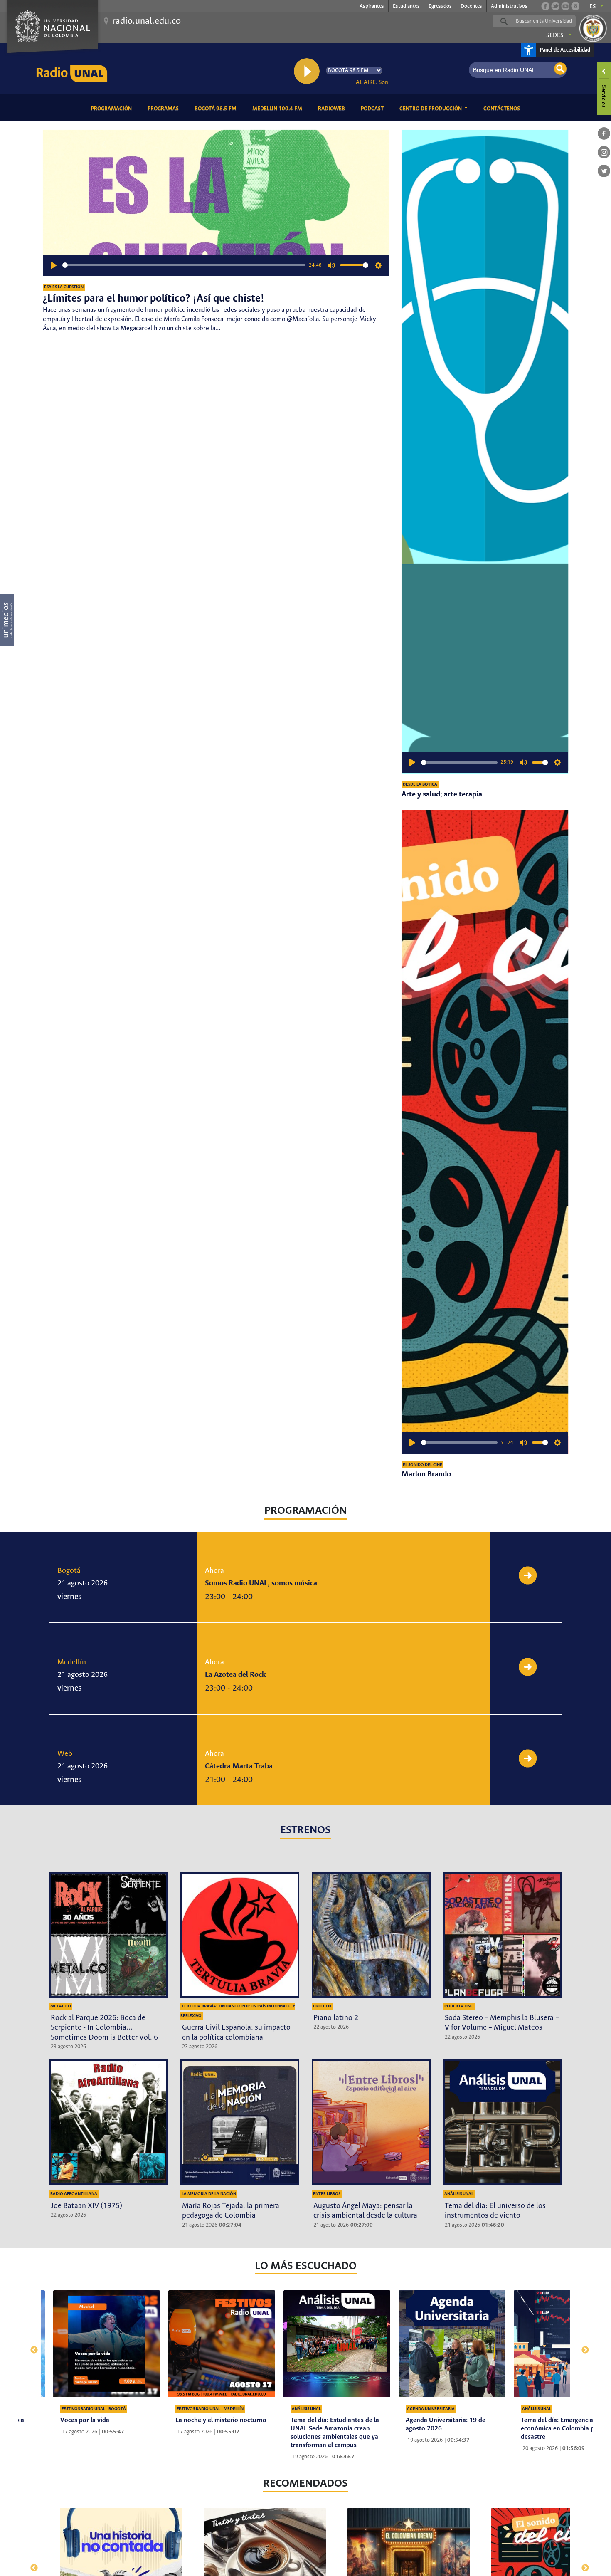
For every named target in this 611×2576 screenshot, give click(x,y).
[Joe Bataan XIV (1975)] (108, 2122)
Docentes (471, 6)
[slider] (184, 265)
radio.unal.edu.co (147, 21)
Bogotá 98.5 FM (217, 109)
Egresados (440, 6)
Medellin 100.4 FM (279, 109)
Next (581, 2346)
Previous (30, 2346)
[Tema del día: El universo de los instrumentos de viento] (503, 2122)
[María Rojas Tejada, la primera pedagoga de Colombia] (240, 2122)
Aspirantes (372, 6)
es (593, 7)
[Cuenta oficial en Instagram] (575, 6)
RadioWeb (333, 109)
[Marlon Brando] (485, 1132)
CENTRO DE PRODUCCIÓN (431, 109)
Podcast (374, 109)
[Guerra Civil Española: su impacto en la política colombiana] (240, 1935)
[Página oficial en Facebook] (545, 6)
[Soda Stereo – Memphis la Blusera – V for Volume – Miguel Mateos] (503, 1935)
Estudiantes (406, 6)
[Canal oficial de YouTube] (565, 6)
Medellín (72, 1662)
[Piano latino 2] (371, 1935)
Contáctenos (503, 109)
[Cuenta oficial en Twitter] (555, 6)
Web (65, 1754)
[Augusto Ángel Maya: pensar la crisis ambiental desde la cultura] (371, 2122)
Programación (113, 109)
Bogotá (69, 1571)
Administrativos (509, 6)
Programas (165, 109)
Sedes (555, 35)
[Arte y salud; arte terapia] (485, 452)
